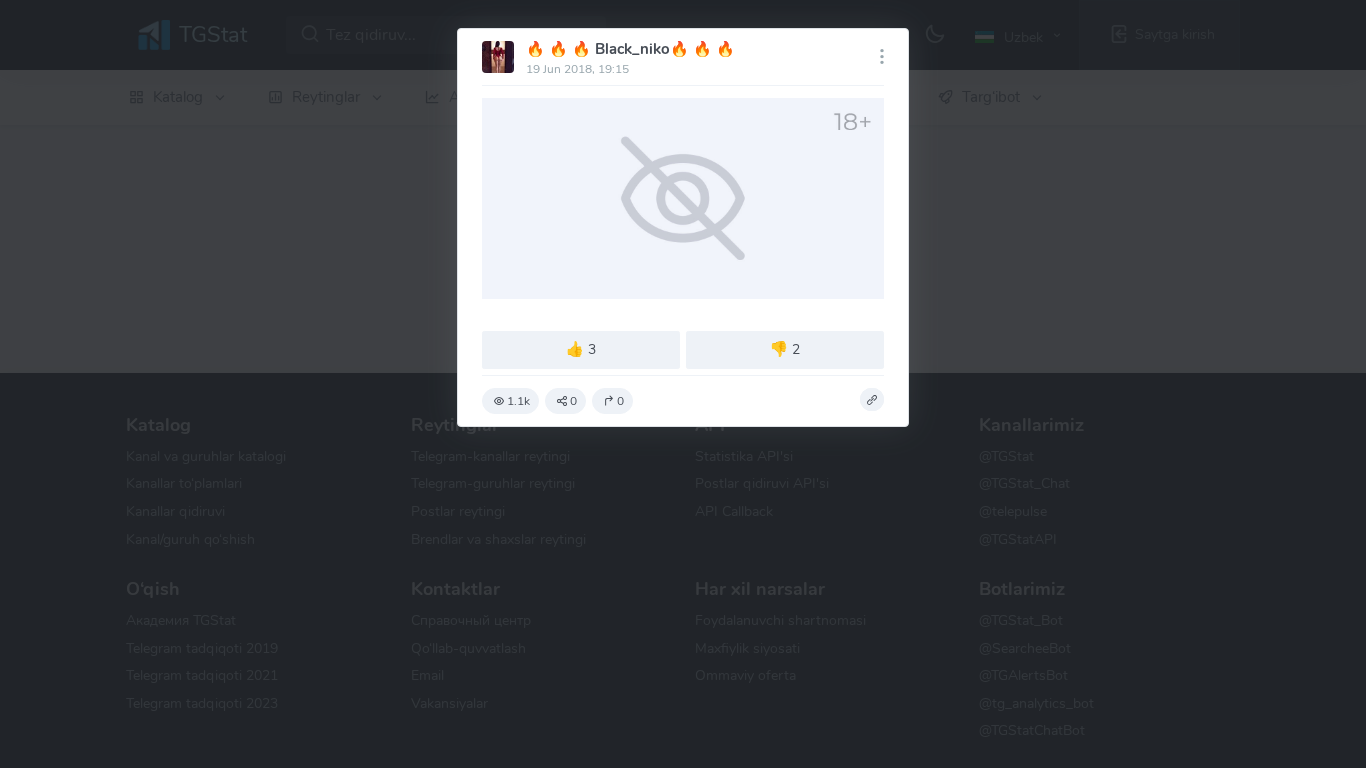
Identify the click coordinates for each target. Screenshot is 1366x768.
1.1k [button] (518, 401)
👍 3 (581, 349)
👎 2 (785, 349)
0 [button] (573, 401)
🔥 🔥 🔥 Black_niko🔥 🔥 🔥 (630, 49)
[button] (872, 400)
